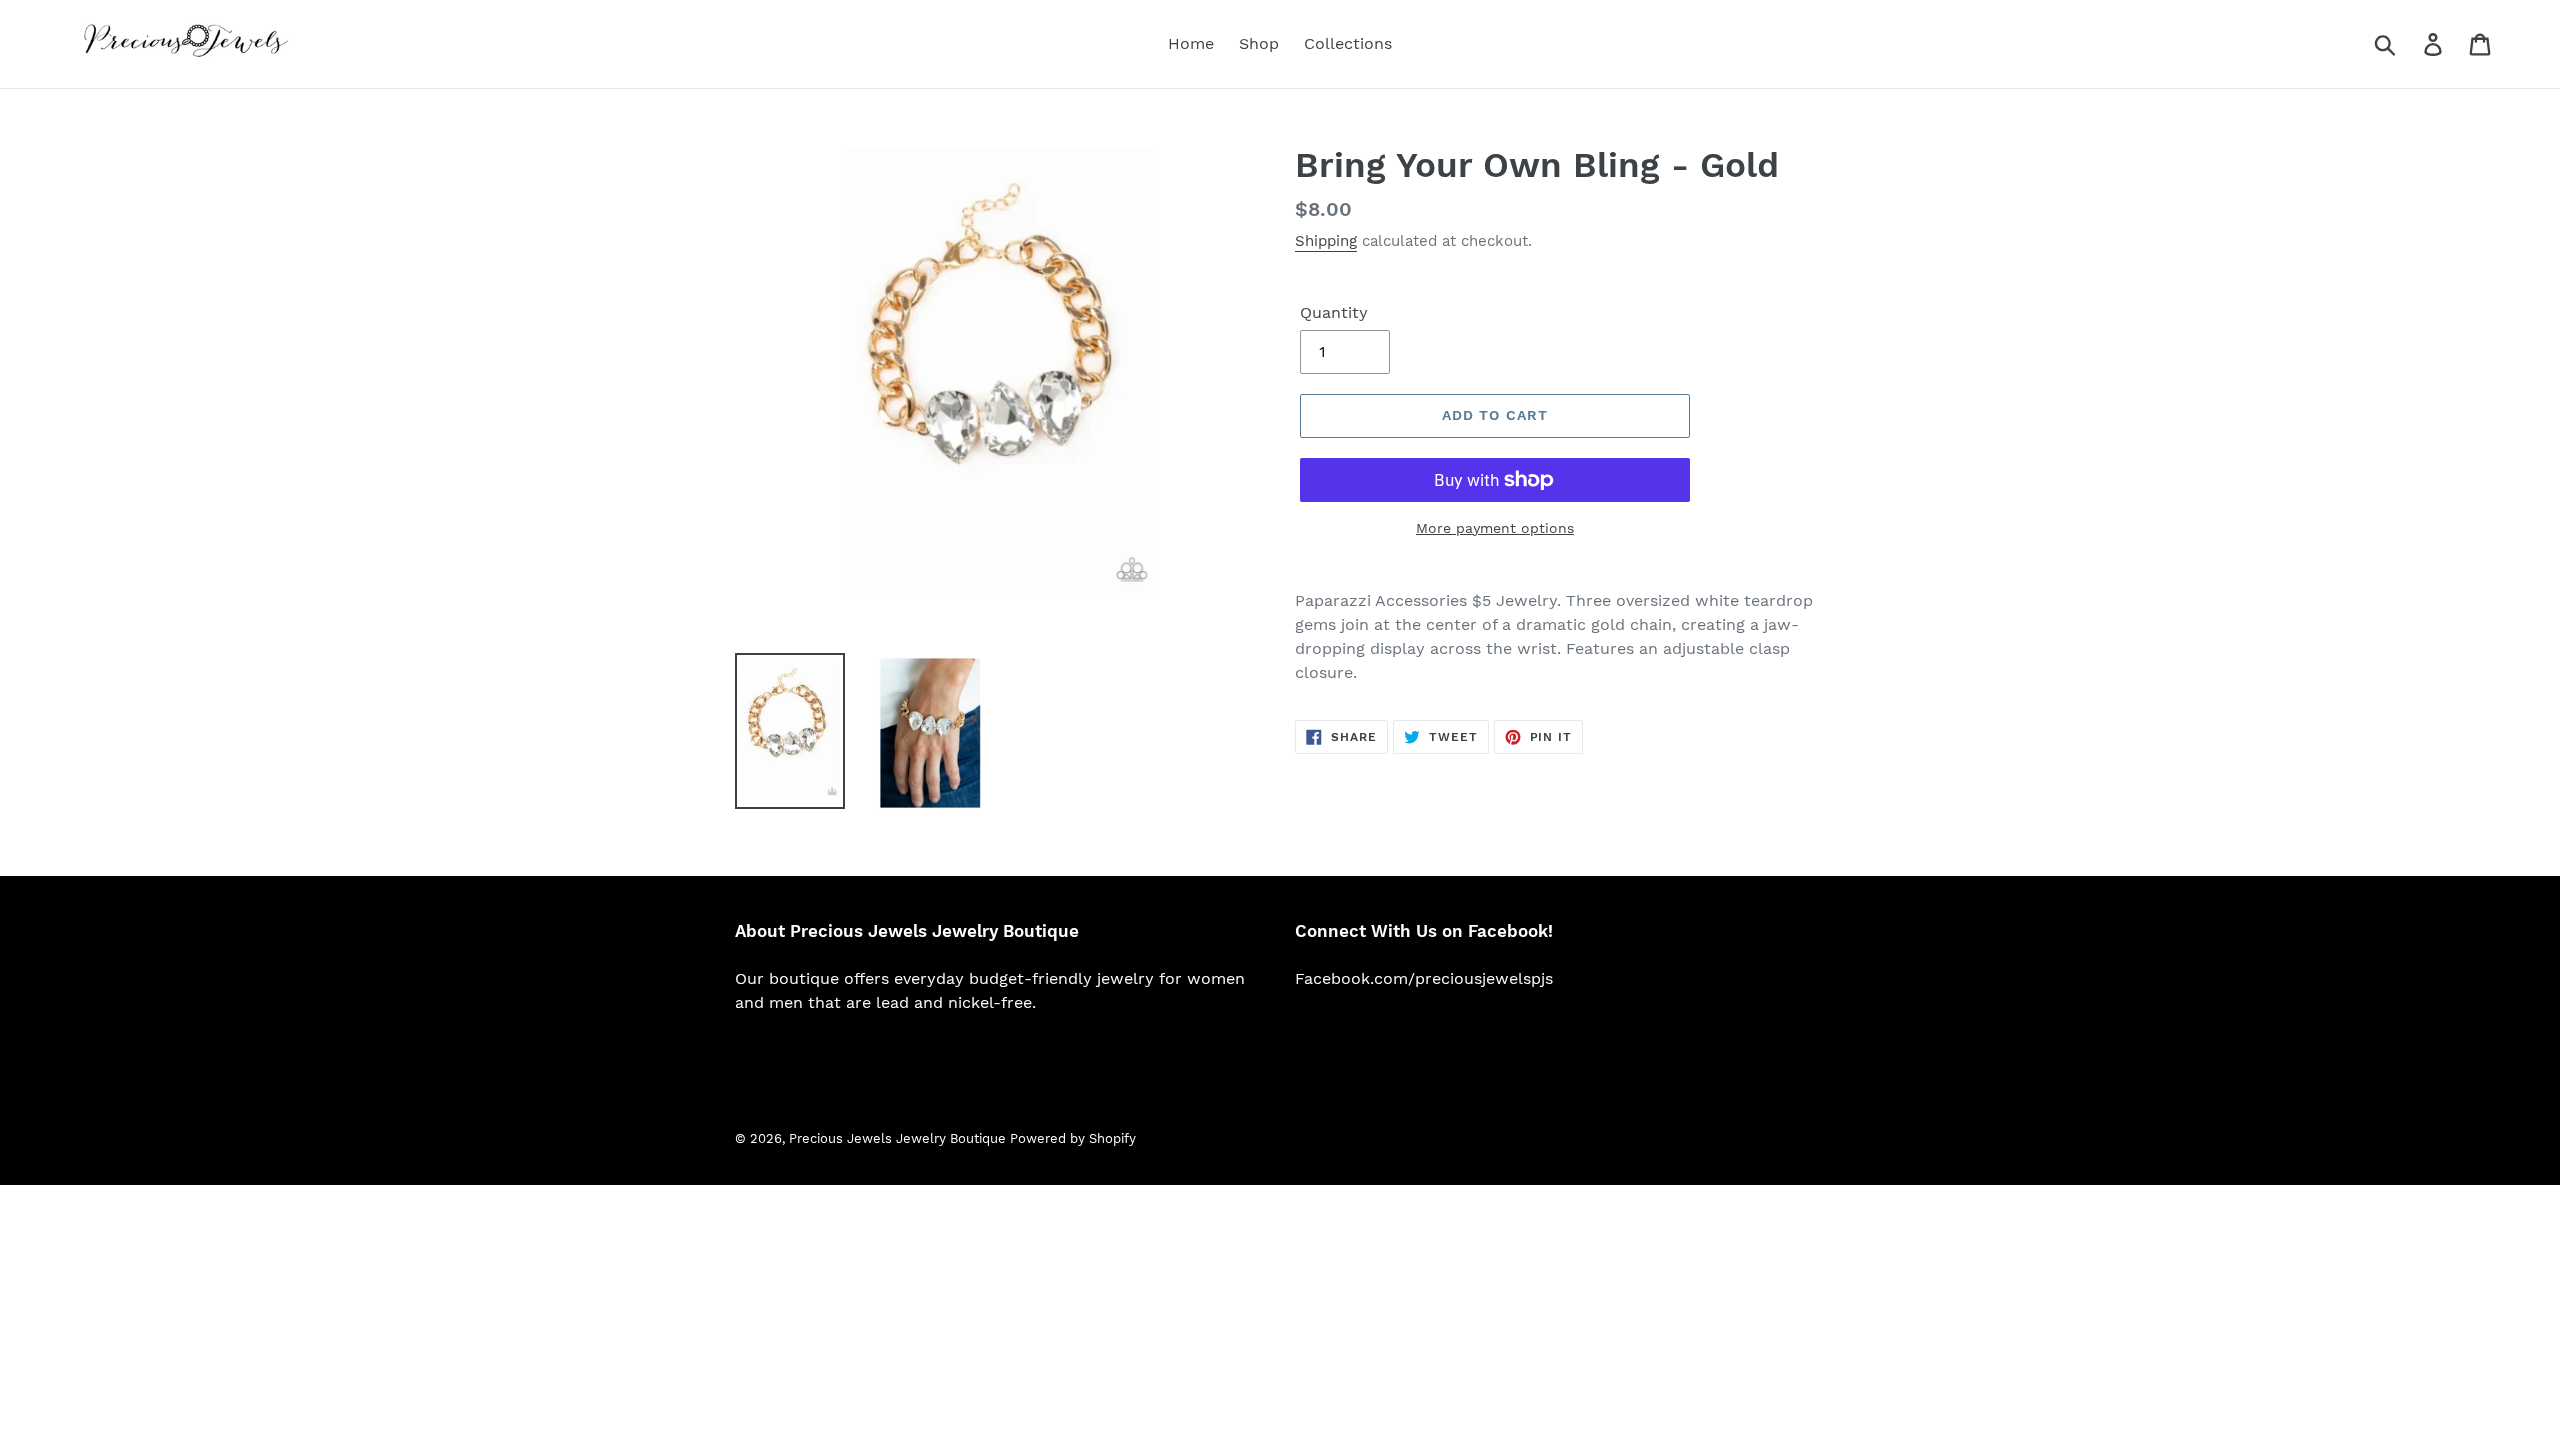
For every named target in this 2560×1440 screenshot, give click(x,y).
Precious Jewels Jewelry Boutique (899, 1138)
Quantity (1334, 312)
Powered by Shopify (1073, 1138)
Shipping (1326, 241)
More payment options (1495, 528)
